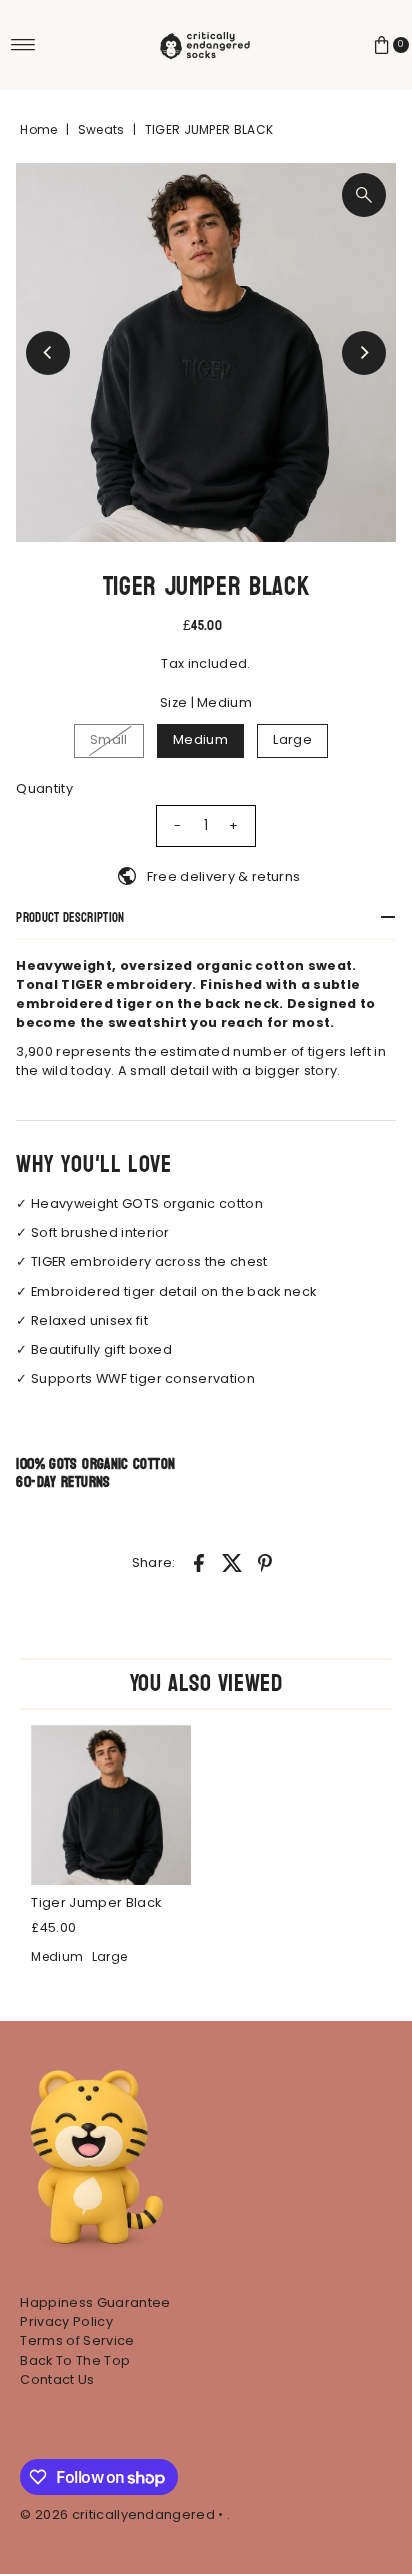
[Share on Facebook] (199, 1563)
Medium (200, 739)
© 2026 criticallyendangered (117, 2514)
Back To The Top (75, 2360)
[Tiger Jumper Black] (111, 1805)
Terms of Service (77, 2340)
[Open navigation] (23, 45)
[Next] (364, 353)
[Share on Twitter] (232, 1563)
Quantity (44, 788)
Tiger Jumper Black (96, 1902)
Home (38, 129)
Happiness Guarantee (95, 2302)
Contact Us (57, 2379)
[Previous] (48, 353)
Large (292, 739)
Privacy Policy (66, 2321)
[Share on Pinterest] (265, 1563)
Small (109, 739)
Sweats (101, 129)
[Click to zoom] (364, 195)
